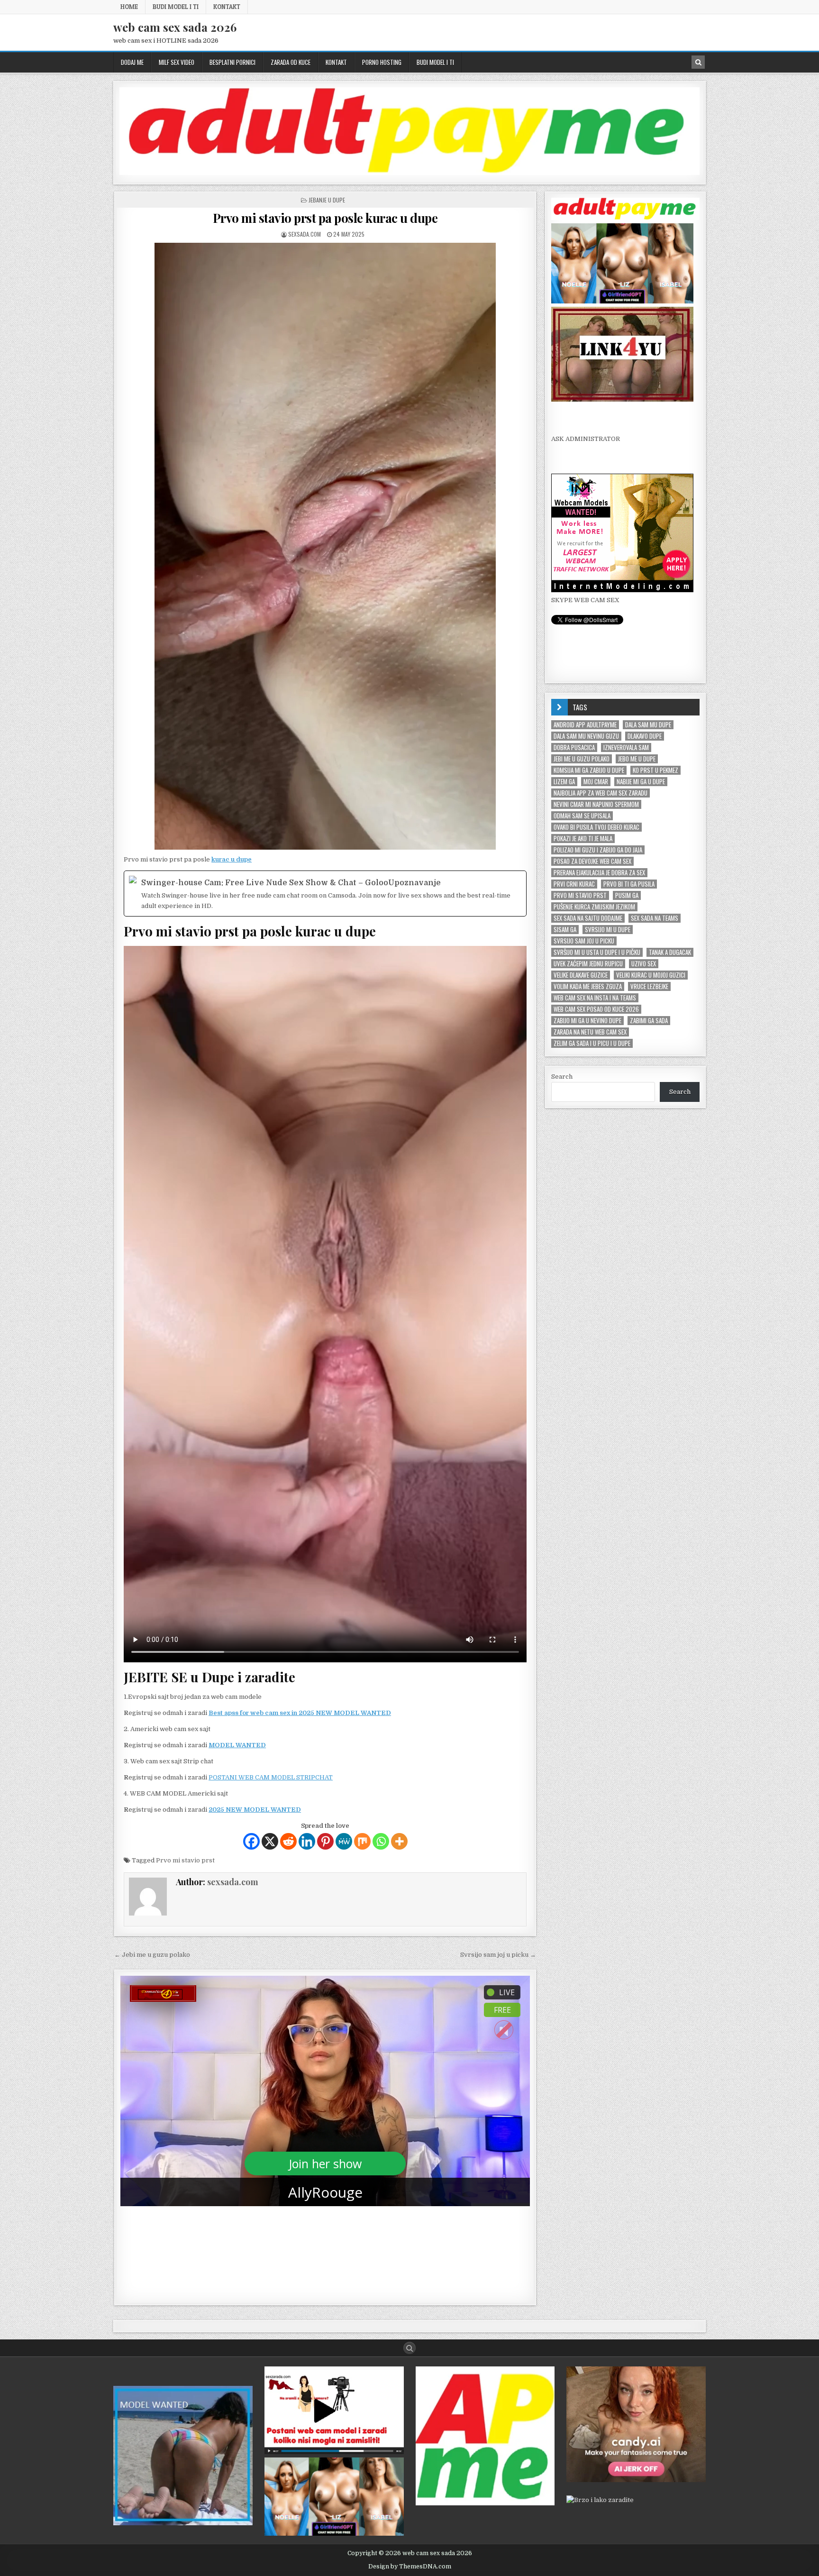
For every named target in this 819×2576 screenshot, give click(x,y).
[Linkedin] (307, 1841)
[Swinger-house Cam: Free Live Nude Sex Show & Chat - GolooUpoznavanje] (325, 894)
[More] (399, 1841)
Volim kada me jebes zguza (588, 986)
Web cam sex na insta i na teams (595, 998)
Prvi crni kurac (574, 884)
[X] (270, 1841)
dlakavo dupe (645, 736)
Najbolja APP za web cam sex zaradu (601, 793)
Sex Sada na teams (655, 918)
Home (129, 7)
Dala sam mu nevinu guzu (586, 736)
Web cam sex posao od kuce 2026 (596, 1009)
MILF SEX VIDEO (177, 62)
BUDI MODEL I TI (176, 7)
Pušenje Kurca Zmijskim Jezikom (594, 907)
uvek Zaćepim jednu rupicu (588, 964)
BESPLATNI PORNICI (232, 62)
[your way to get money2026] (485, 2503)
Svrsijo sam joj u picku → (498, 1955)
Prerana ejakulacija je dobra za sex (599, 873)
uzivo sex (644, 964)
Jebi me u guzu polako (582, 759)
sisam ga (565, 930)
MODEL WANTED (237, 1745)
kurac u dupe (232, 859)
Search (562, 1077)
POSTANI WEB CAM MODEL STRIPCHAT (271, 1777)
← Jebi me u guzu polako (152, 1955)
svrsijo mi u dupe (608, 930)
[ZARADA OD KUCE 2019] (334, 2452)
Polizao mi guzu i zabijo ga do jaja (598, 850)
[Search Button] (409, 2348)
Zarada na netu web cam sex (590, 1032)
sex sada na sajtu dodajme (588, 918)
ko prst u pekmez (655, 770)
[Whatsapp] (381, 1841)
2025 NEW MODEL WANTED (255, 1810)
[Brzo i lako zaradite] (183, 2523)
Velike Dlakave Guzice (581, 975)
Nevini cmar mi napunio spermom (596, 804)
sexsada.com (305, 234)
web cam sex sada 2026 (175, 27)
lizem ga (564, 782)
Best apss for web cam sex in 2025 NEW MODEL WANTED (300, 1713)
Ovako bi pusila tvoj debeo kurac (596, 827)
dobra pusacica (574, 747)
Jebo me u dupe (637, 759)
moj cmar (596, 782)
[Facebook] (251, 1841)
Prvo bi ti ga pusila (629, 884)
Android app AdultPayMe (585, 725)
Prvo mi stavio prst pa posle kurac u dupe (325, 218)
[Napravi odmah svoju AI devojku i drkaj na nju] (636, 2480)
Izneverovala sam (626, 747)
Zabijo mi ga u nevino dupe (587, 1021)
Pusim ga (627, 895)
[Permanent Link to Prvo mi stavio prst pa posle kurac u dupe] (325, 546)
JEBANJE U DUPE (327, 200)
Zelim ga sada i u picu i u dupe (592, 1043)
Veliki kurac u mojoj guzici (651, 975)
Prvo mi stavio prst (185, 1860)
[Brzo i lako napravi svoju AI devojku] (622, 301)
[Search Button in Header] (698, 62)
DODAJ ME (132, 62)
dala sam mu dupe (648, 725)
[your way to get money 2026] (409, 173)
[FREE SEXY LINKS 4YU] (622, 399)
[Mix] (362, 1841)
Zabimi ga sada (649, 1021)
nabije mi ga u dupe (641, 782)
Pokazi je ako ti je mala (583, 839)
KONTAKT (227, 7)
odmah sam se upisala (582, 816)
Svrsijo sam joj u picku (584, 941)
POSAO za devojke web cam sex (592, 861)
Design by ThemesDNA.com (410, 2567)
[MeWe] (344, 1841)
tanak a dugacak (670, 952)
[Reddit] (288, 1841)
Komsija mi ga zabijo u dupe (589, 770)
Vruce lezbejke (649, 986)
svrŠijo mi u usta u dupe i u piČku (597, 952)
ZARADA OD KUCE (291, 62)
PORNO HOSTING (382, 62)
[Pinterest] (325, 1841)
